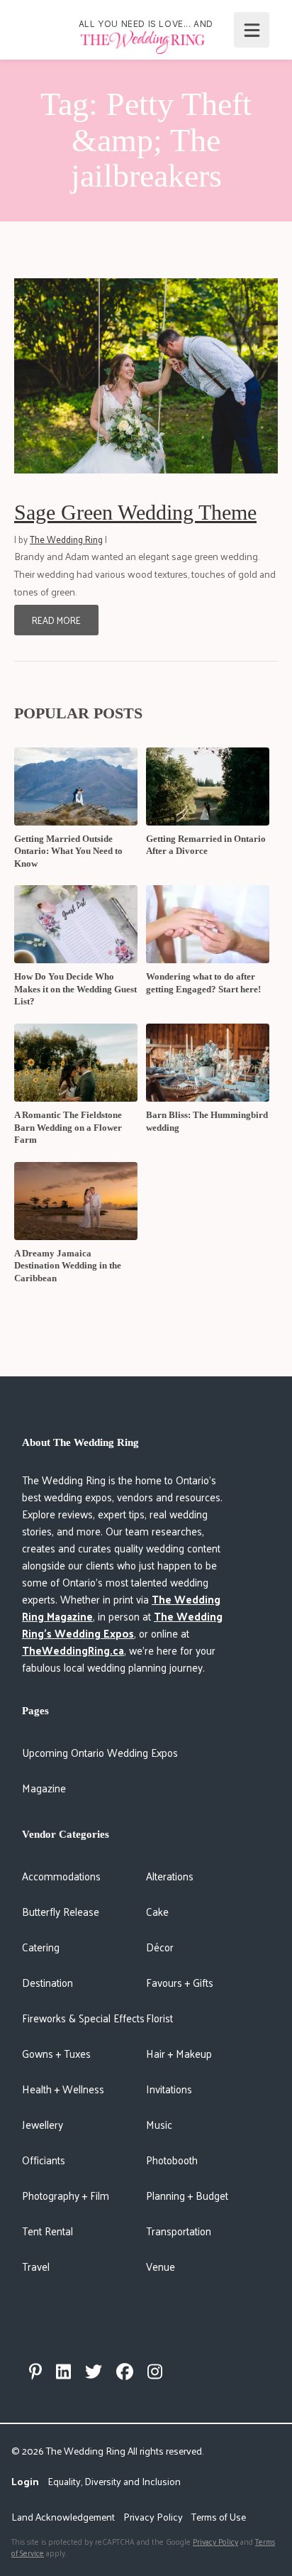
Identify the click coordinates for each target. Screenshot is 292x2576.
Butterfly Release (61, 1911)
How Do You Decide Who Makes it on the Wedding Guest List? (75, 989)
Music (159, 2124)
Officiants (44, 2160)
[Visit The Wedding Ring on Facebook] (125, 2372)
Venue (161, 2266)
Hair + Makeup (179, 2053)
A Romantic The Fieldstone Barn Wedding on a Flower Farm (68, 1127)
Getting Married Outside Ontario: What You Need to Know (68, 851)
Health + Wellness (63, 2089)
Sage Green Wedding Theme (135, 512)
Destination (47, 1982)
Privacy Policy (153, 2517)
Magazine (44, 1788)
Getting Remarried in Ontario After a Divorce (206, 845)
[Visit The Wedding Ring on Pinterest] (35, 2372)
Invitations (169, 2089)
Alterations (170, 1876)
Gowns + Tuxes (56, 2053)
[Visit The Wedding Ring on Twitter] (94, 2372)
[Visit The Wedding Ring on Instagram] (155, 2372)
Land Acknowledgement (63, 2517)
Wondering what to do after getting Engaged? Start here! (203, 983)
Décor (160, 1947)
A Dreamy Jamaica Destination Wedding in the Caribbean (68, 1266)
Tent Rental (47, 2231)
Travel (36, 2266)
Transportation (179, 2231)
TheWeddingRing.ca (73, 1650)
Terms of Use (219, 2517)
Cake (157, 1911)
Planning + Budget (187, 2195)
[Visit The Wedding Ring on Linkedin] (63, 2372)
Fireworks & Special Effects (83, 2018)
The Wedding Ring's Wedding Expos (122, 1624)
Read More (56, 620)
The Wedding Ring (66, 539)
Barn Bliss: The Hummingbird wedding (207, 1121)
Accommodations (61, 1876)
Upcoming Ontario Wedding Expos (100, 1752)
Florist (159, 2018)
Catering (41, 1947)
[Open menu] (252, 30)
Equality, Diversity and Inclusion (114, 2481)
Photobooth (172, 2160)
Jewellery (43, 2124)
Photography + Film (66, 2195)
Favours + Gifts (180, 1982)
